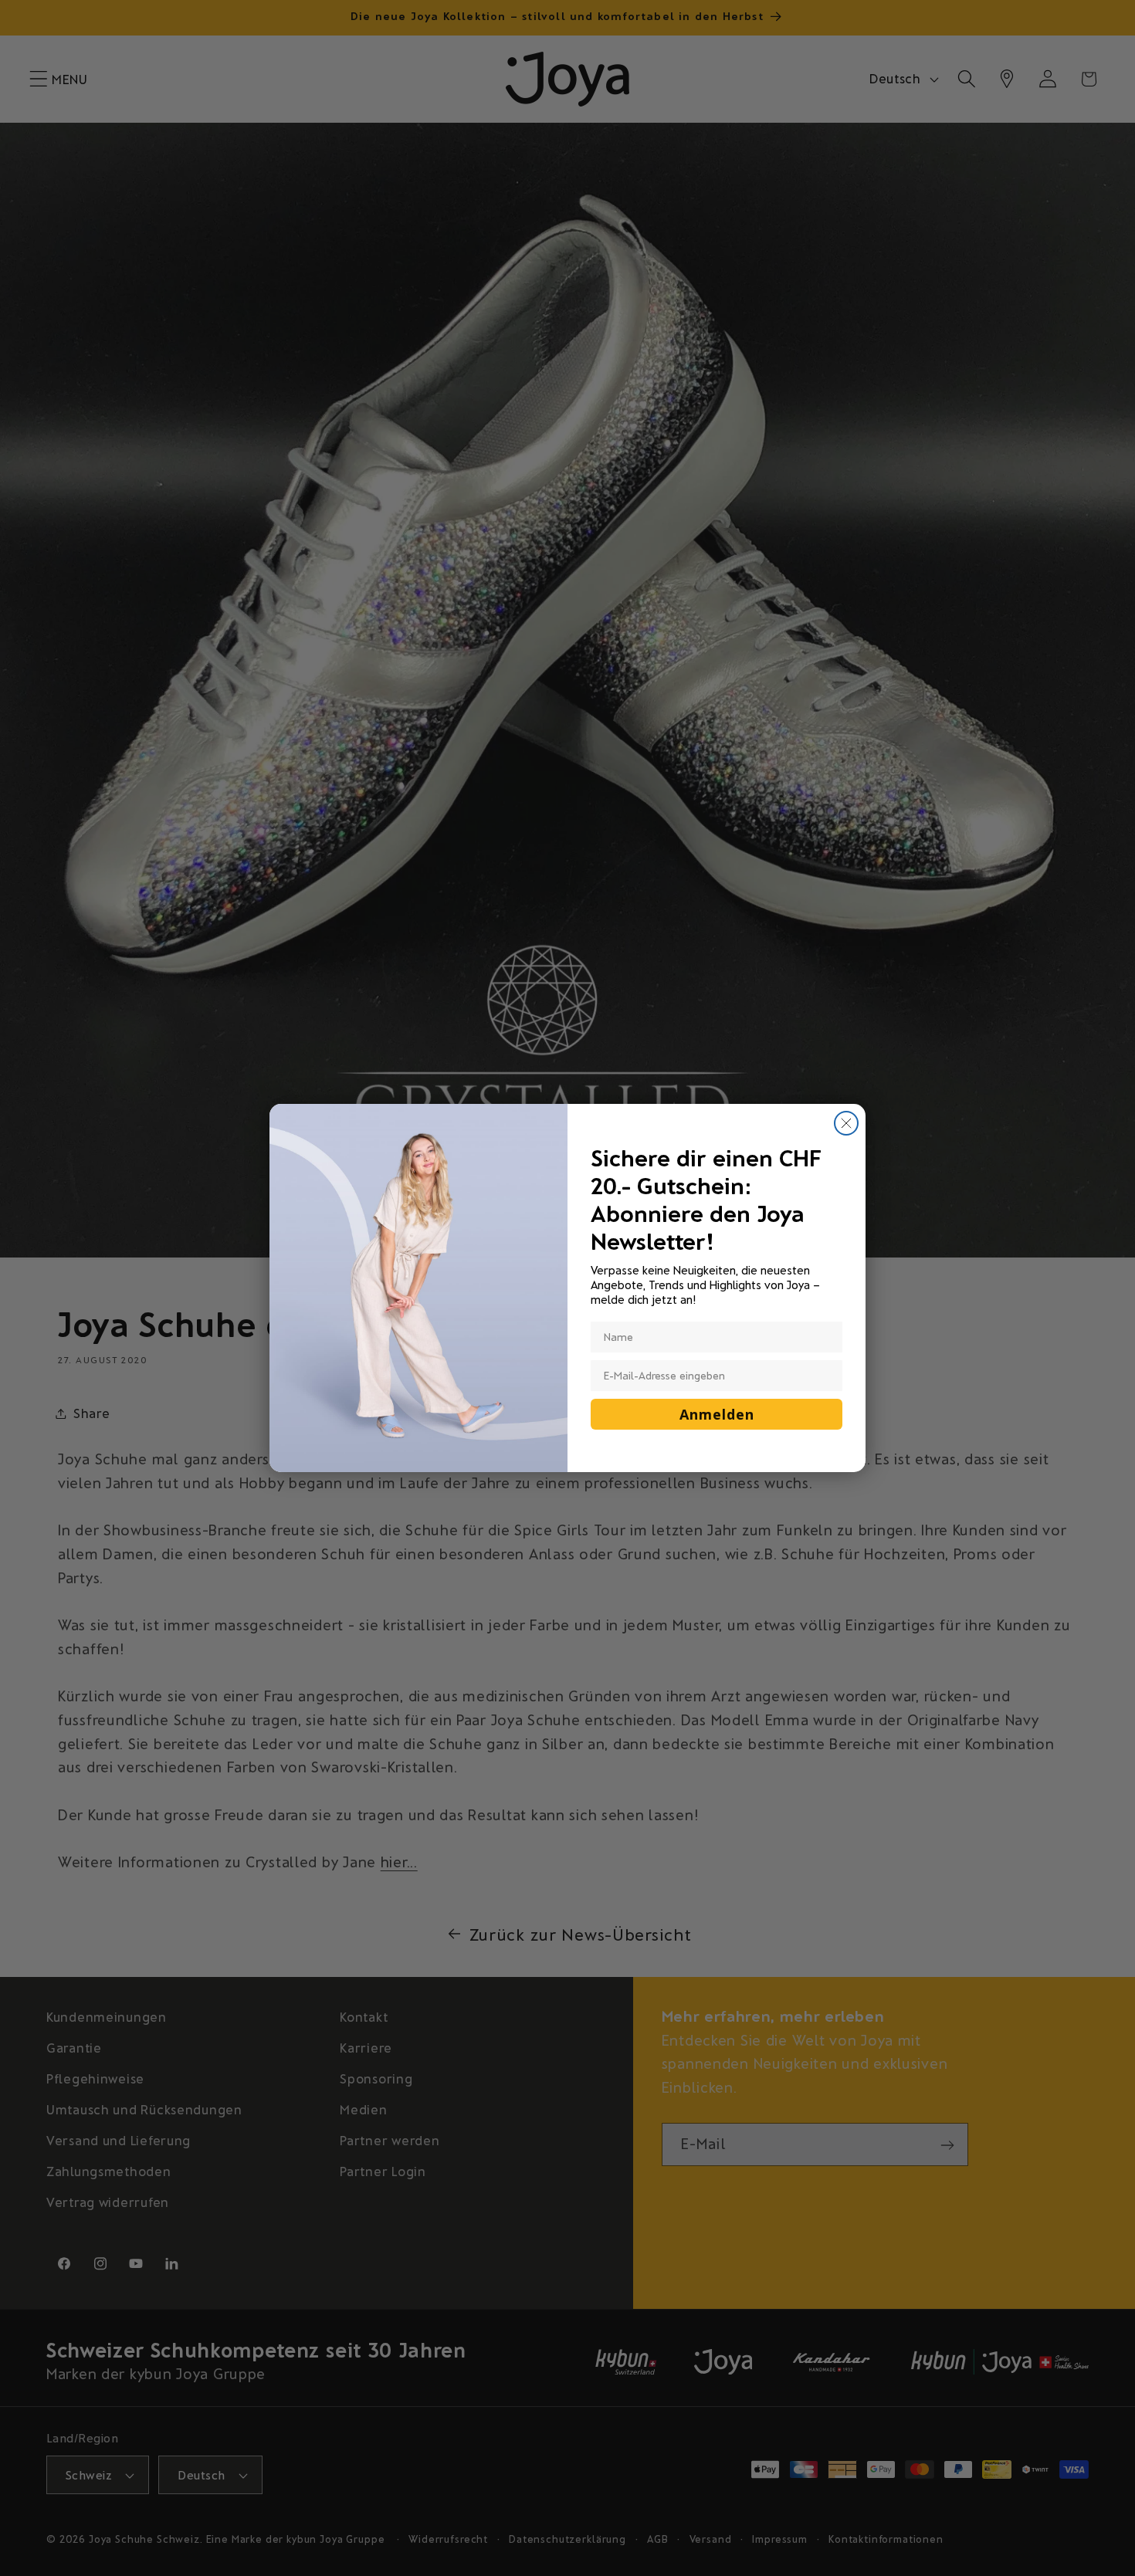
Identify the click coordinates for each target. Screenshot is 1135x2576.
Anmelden (717, 1414)
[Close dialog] (846, 1123)
